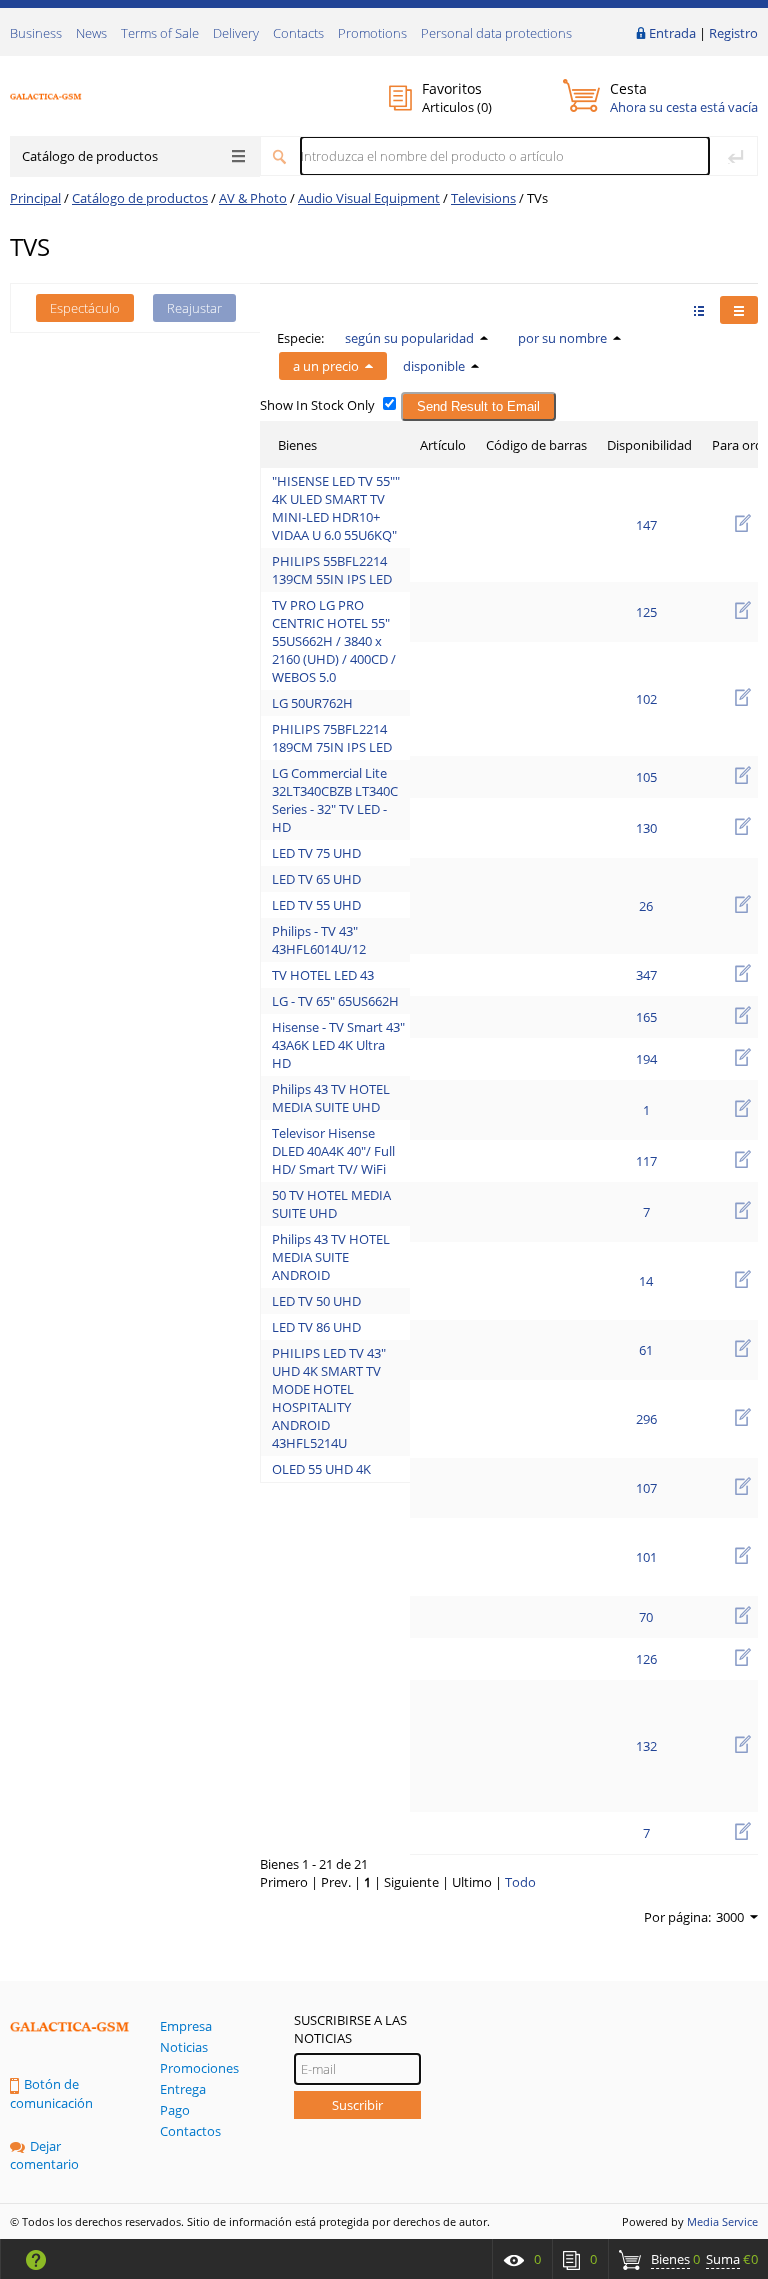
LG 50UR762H (312, 703)
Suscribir (357, 2105)
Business (36, 33)
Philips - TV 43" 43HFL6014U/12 (319, 940)
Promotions (372, 33)
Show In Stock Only (317, 405)
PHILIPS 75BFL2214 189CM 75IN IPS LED (332, 738)
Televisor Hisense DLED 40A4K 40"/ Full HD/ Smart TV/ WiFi (333, 1151)
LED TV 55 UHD (316, 905)
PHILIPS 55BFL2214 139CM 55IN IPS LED (332, 570)
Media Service (722, 2221)
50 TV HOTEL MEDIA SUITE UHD (331, 1204)
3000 (730, 1917)
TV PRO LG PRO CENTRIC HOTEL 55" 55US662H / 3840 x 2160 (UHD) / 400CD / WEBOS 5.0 (334, 641)
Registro (733, 33)
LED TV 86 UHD (316, 1327)
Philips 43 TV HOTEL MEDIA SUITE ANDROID (331, 1257)
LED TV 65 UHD (316, 879)
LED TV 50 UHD (316, 1301)
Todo (520, 1882)
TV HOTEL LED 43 (323, 975)
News (91, 33)
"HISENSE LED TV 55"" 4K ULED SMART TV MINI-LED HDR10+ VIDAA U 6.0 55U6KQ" (336, 508)
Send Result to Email (478, 406)
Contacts (298, 33)
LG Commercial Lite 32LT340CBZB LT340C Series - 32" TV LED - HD (335, 800)
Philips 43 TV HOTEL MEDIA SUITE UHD (331, 1098)
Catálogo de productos (90, 156)
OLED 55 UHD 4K (321, 1469)
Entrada (672, 33)
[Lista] (739, 310)
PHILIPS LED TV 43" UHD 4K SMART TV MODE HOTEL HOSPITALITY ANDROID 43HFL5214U (329, 1398)
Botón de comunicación (51, 2093)
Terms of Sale (160, 33)
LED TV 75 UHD (316, 853)
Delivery (236, 33)
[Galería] (699, 310)
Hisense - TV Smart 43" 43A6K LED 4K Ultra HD (338, 1045)
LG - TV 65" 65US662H (335, 1001)
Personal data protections (496, 33)
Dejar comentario (44, 2155)
